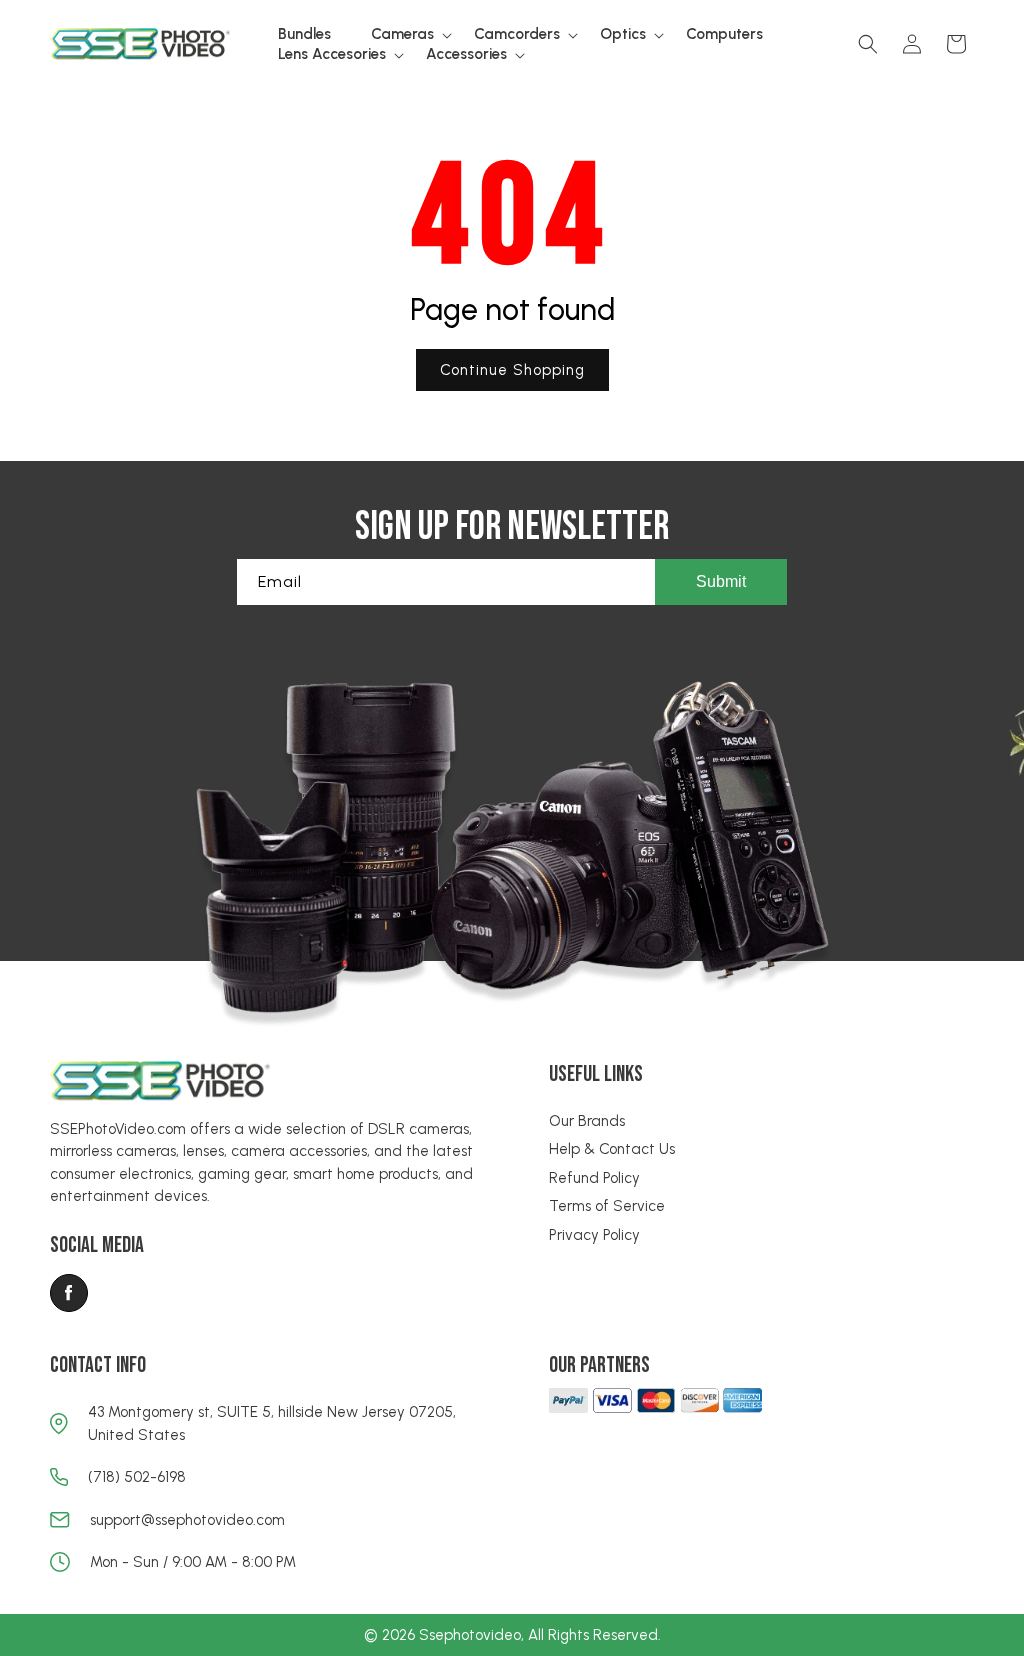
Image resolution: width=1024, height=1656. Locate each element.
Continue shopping (512, 370)
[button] (402, 35)
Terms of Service (607, 1206)
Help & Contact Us (612, 1149)
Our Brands (587, 1121)
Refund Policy (594, 1178)
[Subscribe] (721, 582)
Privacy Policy (594, 1235)
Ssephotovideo (470, 1635)
